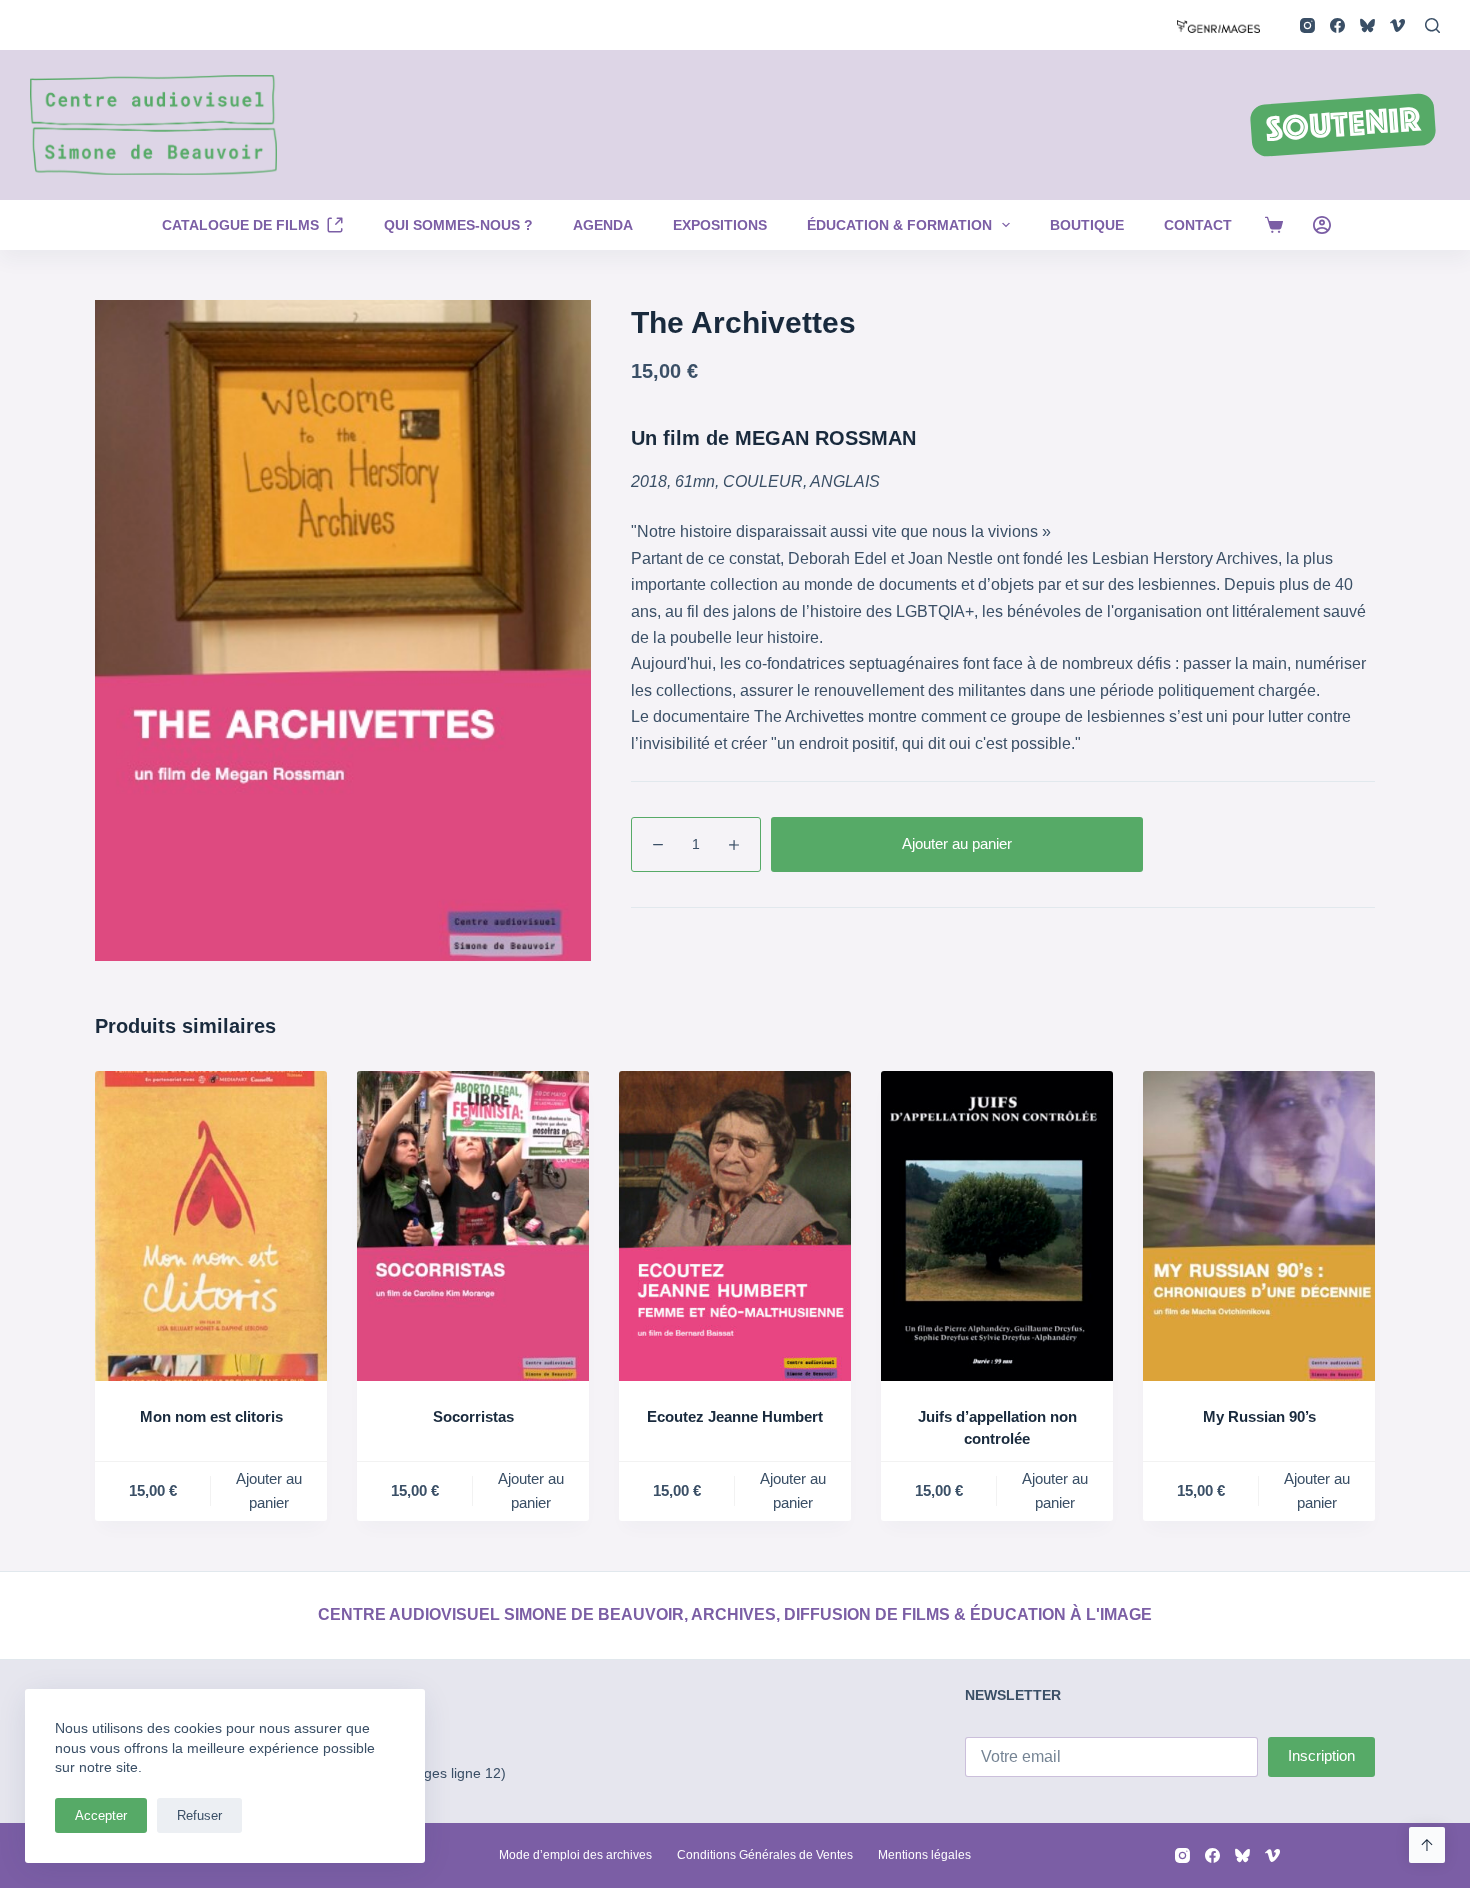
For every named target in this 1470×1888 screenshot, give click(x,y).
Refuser (199, 1815)
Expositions (720, 225)
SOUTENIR (1343, 127)
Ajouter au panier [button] (269, 1491)
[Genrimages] (1218, 24)
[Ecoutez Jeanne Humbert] (735, 1225)
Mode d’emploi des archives (575, 1855)
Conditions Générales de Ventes (765, 1855)
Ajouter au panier (957, 843)
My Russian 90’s (1259, 1416)
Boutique (1087, 225)
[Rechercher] (1432, 25)
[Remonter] (1427, 1845)
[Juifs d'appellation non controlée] (997, 1225)
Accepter (101, 1815)
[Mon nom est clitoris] (211, 1225)
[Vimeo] (1397, 25)
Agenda (603, 225)
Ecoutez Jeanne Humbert (735, 1416)
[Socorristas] (473, 1225)
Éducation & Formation (899, 225)
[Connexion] (1322, 225)
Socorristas (473, 1416)
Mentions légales (924, 1855)
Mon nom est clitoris (211, 1416)
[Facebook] (1337, 25)
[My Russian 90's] (1259, 1225)
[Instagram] (1307, 25)
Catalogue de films (240, 225)
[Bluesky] (1367, 25)
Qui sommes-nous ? (458, 225)
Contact (1198, 225)
